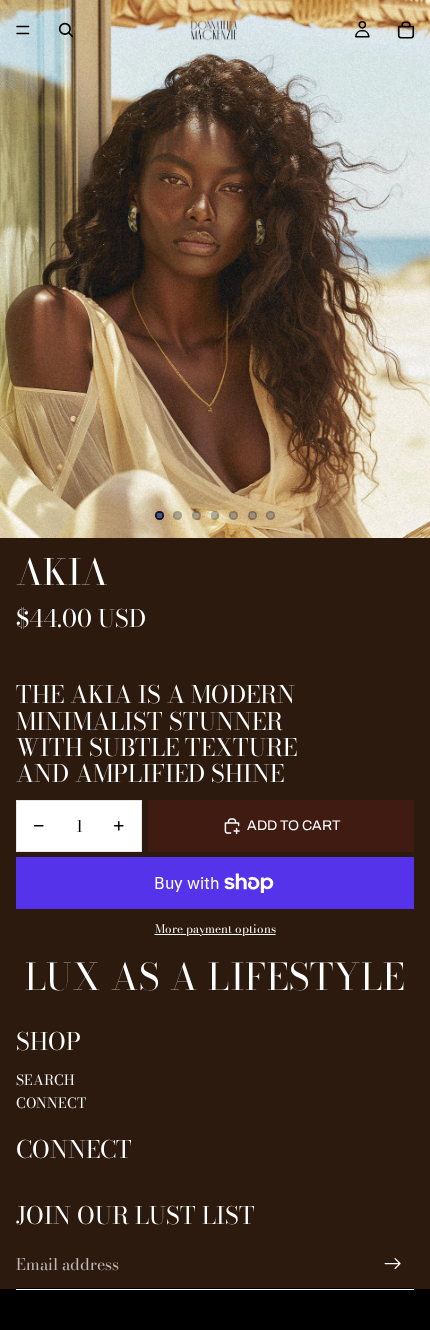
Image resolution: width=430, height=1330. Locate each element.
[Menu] (23, 30)
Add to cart (293, 825)
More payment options (215, 929)
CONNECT (51, 1103)
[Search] (66, 30)
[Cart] (406, 30)
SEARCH (45, 1080)
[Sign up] (393, 1264)
